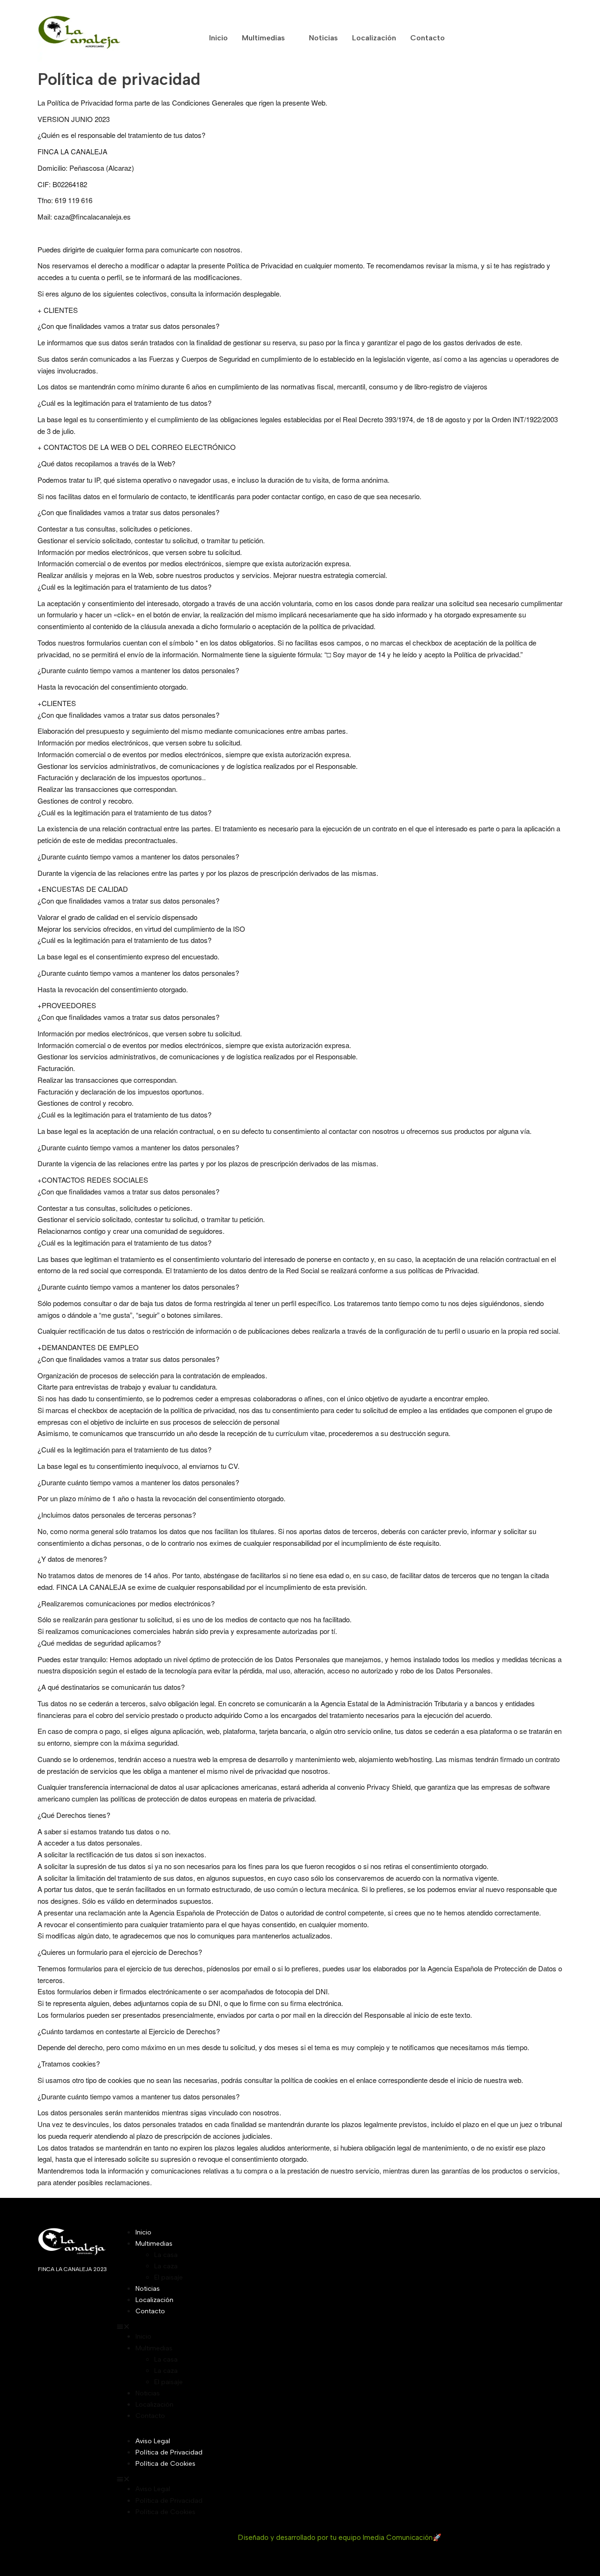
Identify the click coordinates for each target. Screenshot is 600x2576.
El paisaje (169, 2277)
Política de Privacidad (169, 2452)
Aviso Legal (153, 2441)
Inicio (218, 38)
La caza (166, 2266)
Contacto (427, 38)
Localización (374, 38)
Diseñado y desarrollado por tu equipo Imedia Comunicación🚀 (340, 2538)
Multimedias (263, 38)
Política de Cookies (165, 2464)
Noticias (323, 38)
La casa (166, 2255)
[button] (340, 2326)
